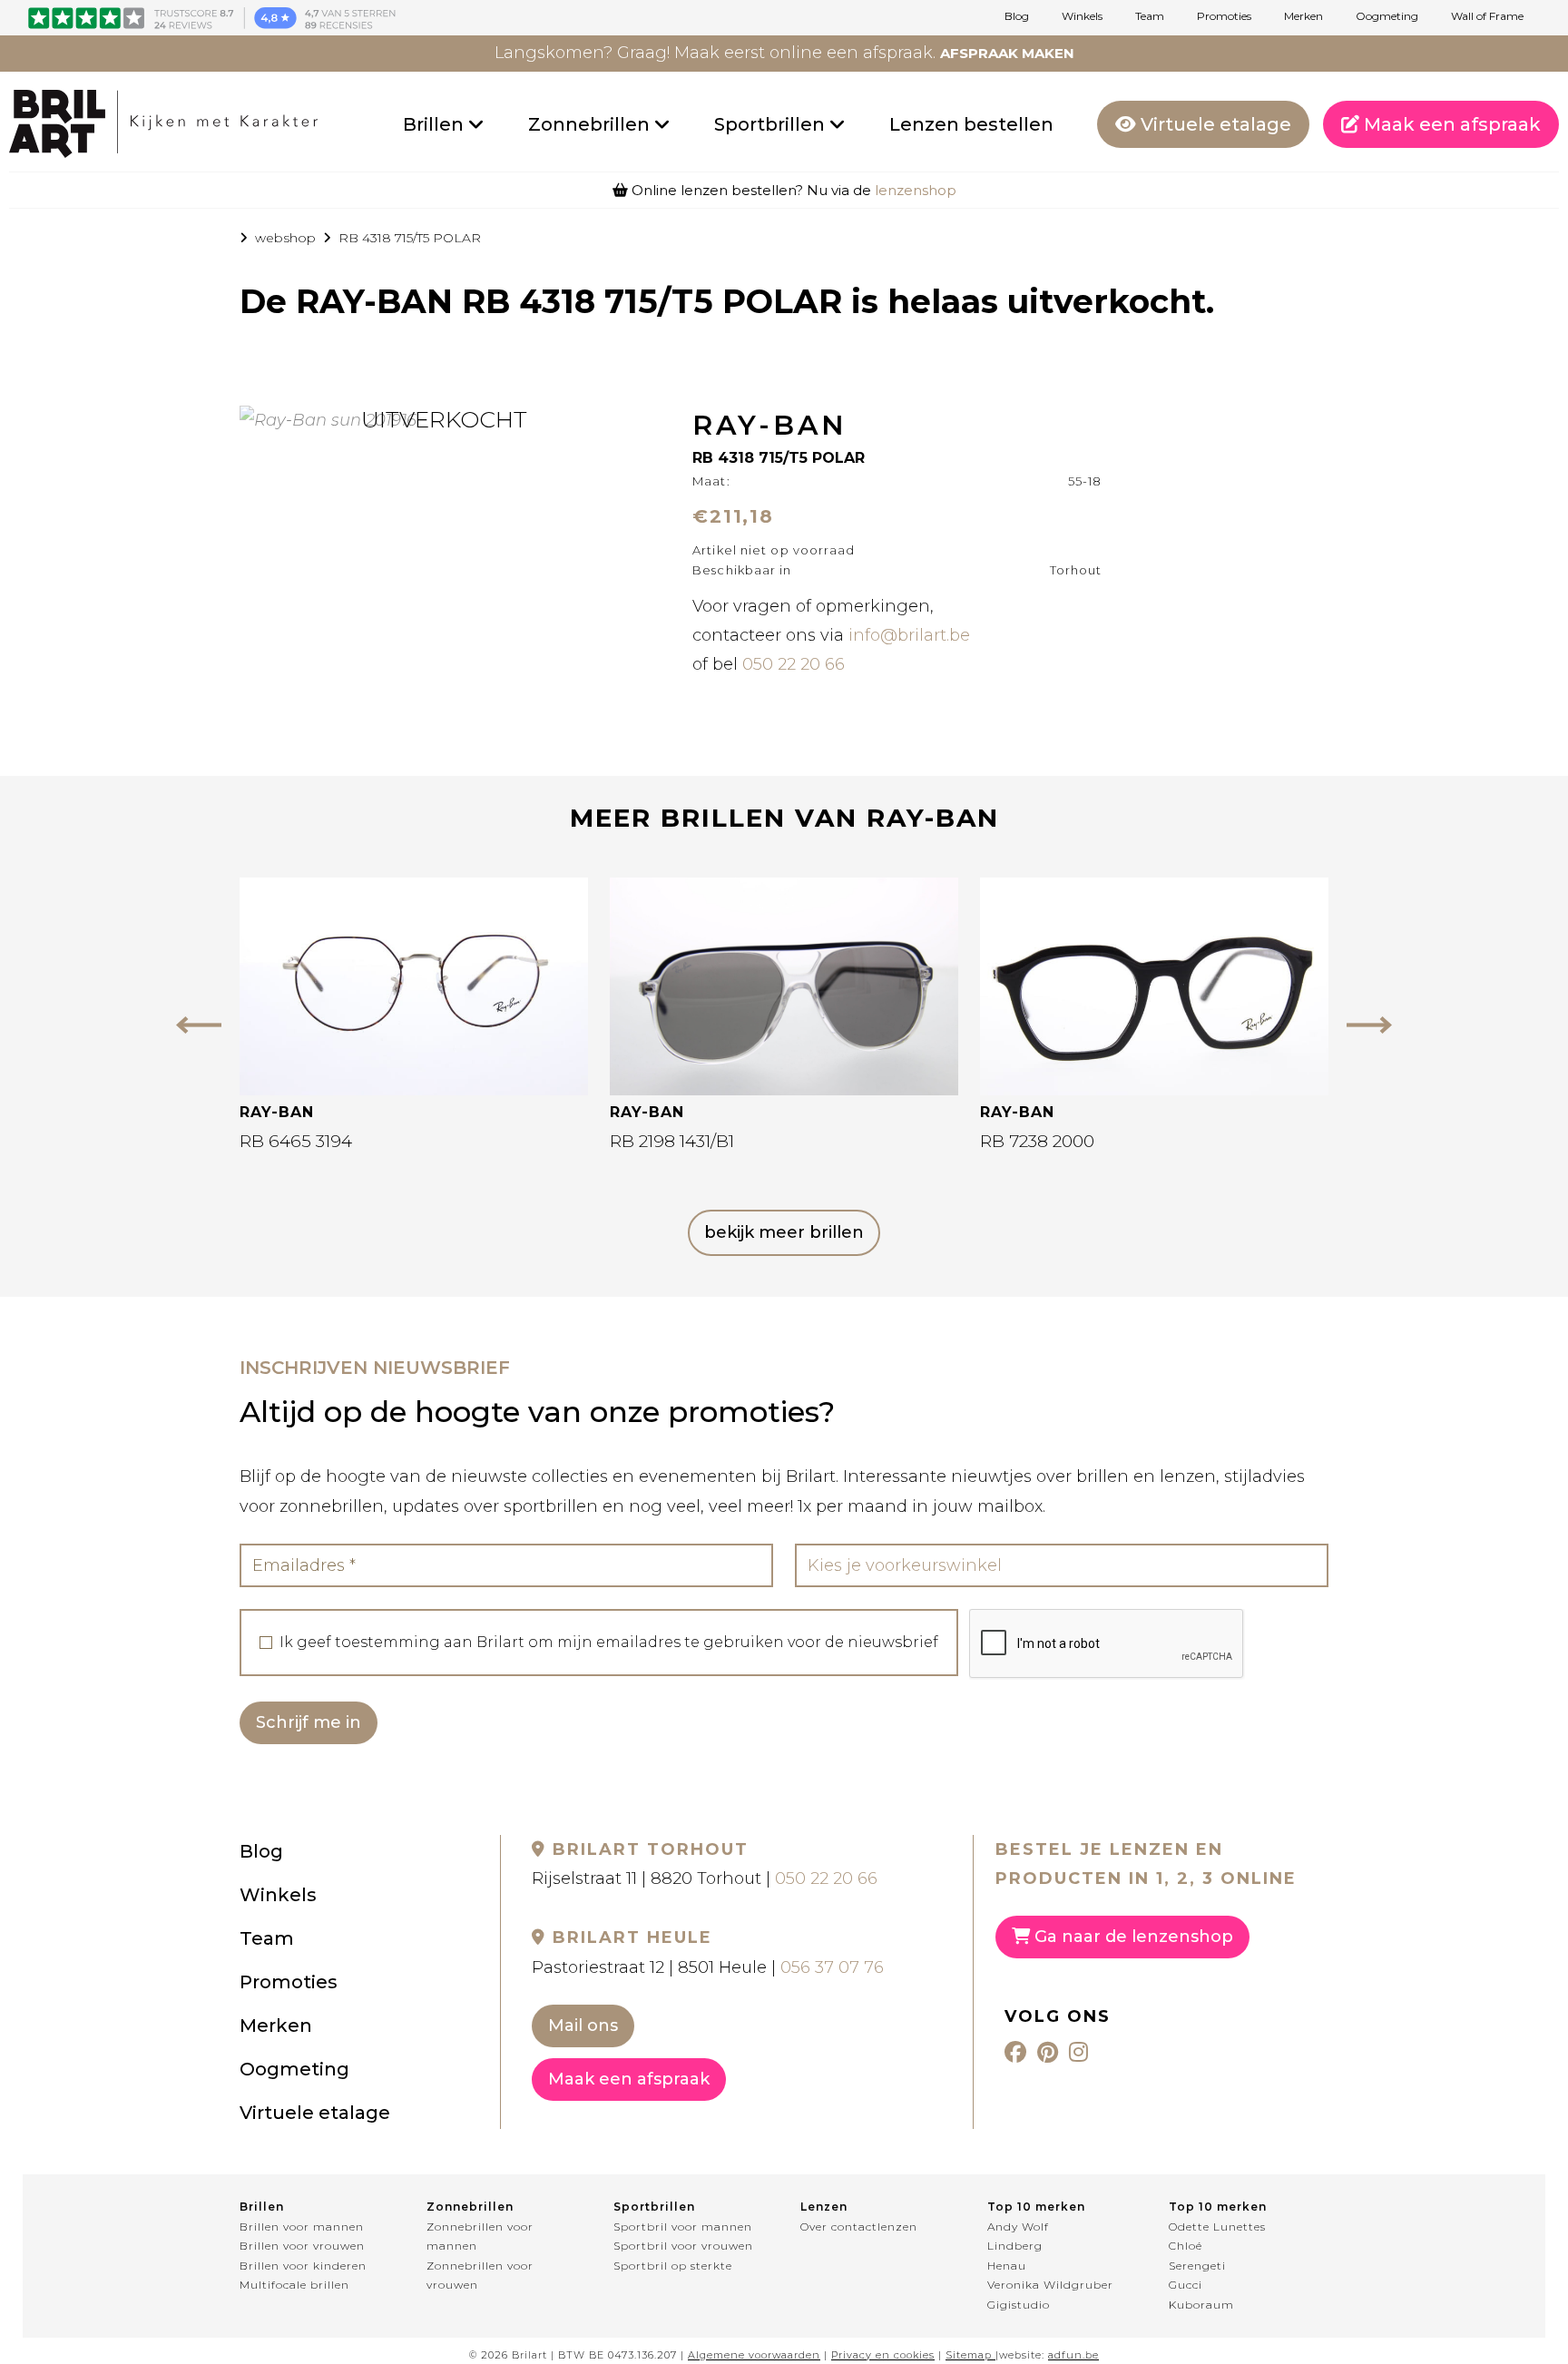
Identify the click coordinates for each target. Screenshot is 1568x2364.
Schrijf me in (309, 1722)
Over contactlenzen (859, 2227)
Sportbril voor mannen (683, 2227)
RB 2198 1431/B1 (672, 1141)
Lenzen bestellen (971, 124)
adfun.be (1073, 2355)
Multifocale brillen (294, 2285)
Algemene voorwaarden (754, 2355)
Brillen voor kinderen (303, 2266)
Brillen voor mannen (302, 2227)
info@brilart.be (909, 635)
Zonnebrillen (591, 124)
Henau (1007, 2266)
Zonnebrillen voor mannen (480, 2236)
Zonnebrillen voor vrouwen (480, 2276)
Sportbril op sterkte (673, 2266)
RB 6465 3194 (296, 1141)
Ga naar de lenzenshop (1132, 1937)
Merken (1303, 16)
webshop (285, 238)
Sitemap (969, 2355)
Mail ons (583, 2026)
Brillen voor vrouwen (302, 2246)
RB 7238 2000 (1037, 1141)
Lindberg (1015, 2246)
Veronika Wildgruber (1050, 2285)
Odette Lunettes (1217, 2227)
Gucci (1186, 2285)
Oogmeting (1387, 16)
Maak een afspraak (1450, 124)
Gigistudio (1019, 2305)
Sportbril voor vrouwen (683, 2246)
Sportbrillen (772, 124)
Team (1150, 16)
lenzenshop (916, 190)
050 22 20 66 (794, 664)
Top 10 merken (1036, 2207)
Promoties (1224, 16)
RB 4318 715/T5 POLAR (410, 238)
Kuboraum (1201, 2305)
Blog (1017, 16)
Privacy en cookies (883, 2355)
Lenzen (824, 2207)
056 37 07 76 (832, 1967)
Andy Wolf (1018, 2227)
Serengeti (1197, 2266)
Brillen (436, 124)
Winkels (1082, 16)
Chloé (1186, 2246)
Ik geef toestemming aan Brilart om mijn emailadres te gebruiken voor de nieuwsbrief (609, 1643)
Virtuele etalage (1214, 124)
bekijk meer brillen (784, 1232)
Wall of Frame (1487, 16)
